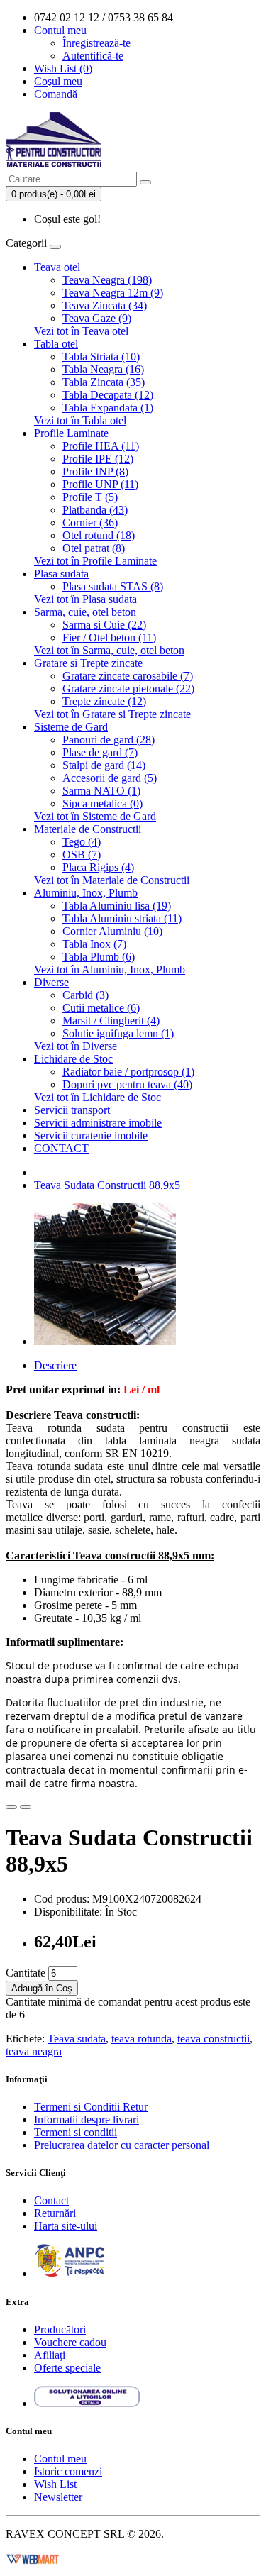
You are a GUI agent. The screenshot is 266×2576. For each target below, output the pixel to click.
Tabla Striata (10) (101, 356)
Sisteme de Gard (71, 727)
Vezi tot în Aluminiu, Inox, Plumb (110, 969)
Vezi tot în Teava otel (81, 331)
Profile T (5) (90, 497)
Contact (51, 2200)
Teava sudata (77, 2039)
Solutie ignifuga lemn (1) (118, 1033)
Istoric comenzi (68, 2471)
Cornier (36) (90, 523)
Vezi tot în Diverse (76, 1046)
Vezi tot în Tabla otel (80, 420)
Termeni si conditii (76, 2132)
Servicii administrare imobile (98, 1123)
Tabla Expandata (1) (108, 408)
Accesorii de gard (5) (110, 778)
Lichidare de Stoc (73, 1059)
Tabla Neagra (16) (103, 369)
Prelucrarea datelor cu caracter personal (122, 2145)
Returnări (55, 2213)
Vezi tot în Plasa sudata (85, 599)
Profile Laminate (71, 433)
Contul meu (60, 2459)
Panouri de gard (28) (109, 740)
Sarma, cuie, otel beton (85, 612)
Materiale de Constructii (88, 829)
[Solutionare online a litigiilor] (87, 2403)
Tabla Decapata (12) (108, 395)
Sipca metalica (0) (102, 803)
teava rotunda (142, 2039)
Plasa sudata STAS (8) (113, 586)
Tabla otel (56, 344)
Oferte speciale (67, 2368)
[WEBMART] (33, 2558)
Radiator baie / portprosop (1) (128, 1072)
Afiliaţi (50, 2355)
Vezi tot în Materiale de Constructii (112, 880)
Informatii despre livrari (87, 2119)
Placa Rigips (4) (98, 867)
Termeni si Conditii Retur (91, 2107)
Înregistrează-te (96, 43)
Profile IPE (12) (98, 459)
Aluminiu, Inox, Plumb (86, 893)
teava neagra (34, 2051)
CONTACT (61, 1148)
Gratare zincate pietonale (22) (128, 689)
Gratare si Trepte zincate (88, 663)
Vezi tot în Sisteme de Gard (95, 816)
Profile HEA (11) (101, 446)
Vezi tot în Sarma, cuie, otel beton (109, 650)
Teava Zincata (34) (105, 305)
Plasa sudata (61, 574)
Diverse (51, 982)
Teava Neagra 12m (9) (113, 293)
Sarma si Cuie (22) (104, 625)
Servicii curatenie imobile (91, 1135)
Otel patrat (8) (94, 548)
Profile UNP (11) (100, 484)
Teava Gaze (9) (97, 318)
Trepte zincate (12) (104, 701)
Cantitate (26, 1973)
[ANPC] (70, 2273)
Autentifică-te (93, 56)
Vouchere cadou (70, 2342)
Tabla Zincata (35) (104, 382)
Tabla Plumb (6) (99, 957)
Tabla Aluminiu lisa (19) (117, 906)
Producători (60, 2329)
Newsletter (58, 2497)
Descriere (55, 1365)
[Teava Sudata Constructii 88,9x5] (105, 1341)
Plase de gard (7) (100, 752)
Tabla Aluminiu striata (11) (122, 918)
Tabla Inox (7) (94, 944)
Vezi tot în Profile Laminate (95, 561)
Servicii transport (72, 1110)
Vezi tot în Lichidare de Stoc (98, 1097)
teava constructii (214, 2039)
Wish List (55, 2484)
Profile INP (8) (95, 471)
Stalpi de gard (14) (104, 765)
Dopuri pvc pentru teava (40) (127, 1084)
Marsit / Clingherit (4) (111, 1021)
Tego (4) (82, 842)
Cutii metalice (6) (101, 1008)
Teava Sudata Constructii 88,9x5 (107, 1185)
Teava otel (57, 267)
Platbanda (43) (95, 510)
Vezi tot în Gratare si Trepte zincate (112, 714)
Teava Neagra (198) (107, 280)
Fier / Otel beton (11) (109, 637)
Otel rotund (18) (99, 535)
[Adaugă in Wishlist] (11, 1807)
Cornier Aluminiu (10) (112, 931)
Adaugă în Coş (42, 1988)
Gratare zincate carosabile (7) (128, 676)
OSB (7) (82, 855)
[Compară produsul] (26, 1807)
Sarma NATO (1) (101, 791)
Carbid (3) (85, 995)
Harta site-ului (66, 2226)
